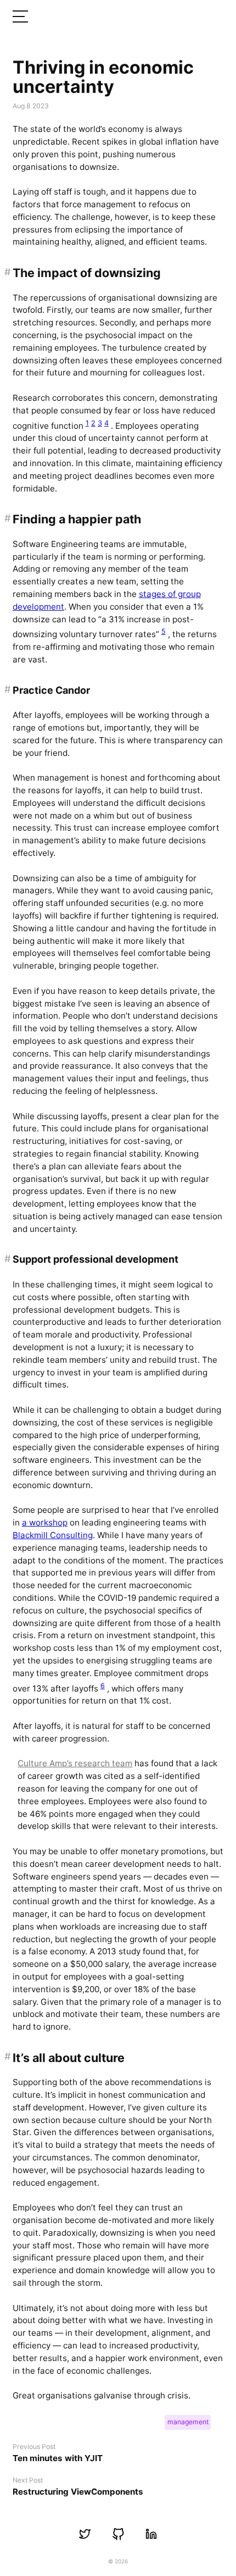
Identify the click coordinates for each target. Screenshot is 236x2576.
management (188, 2422)
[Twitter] (85, 2534)
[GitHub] (118, 2534)
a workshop (45, 1522)
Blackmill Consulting (53, 1535)
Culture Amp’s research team (75, 1763)
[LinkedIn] (151, 2534)
